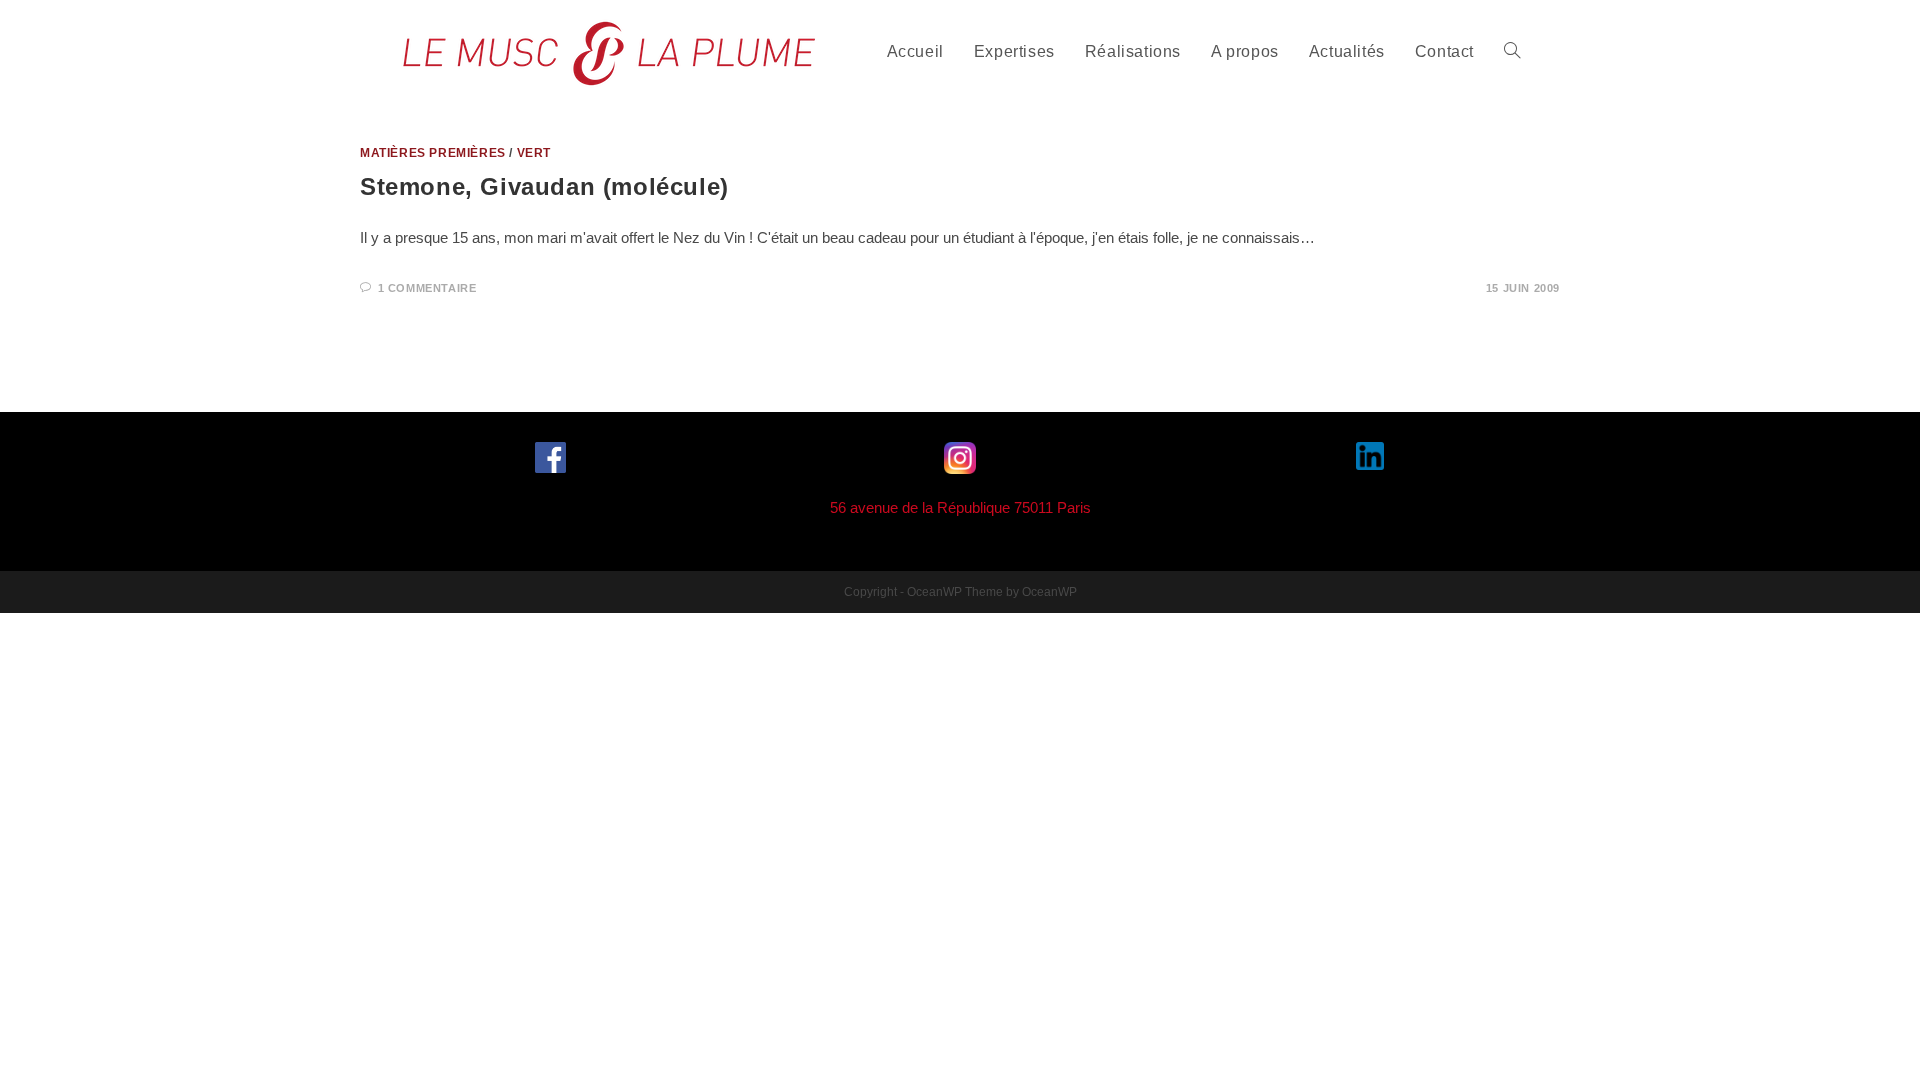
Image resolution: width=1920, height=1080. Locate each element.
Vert (534, 153)
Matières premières (433, 153)
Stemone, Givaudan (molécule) (544, 186)
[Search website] (1512, 52)
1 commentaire (427, 288)
